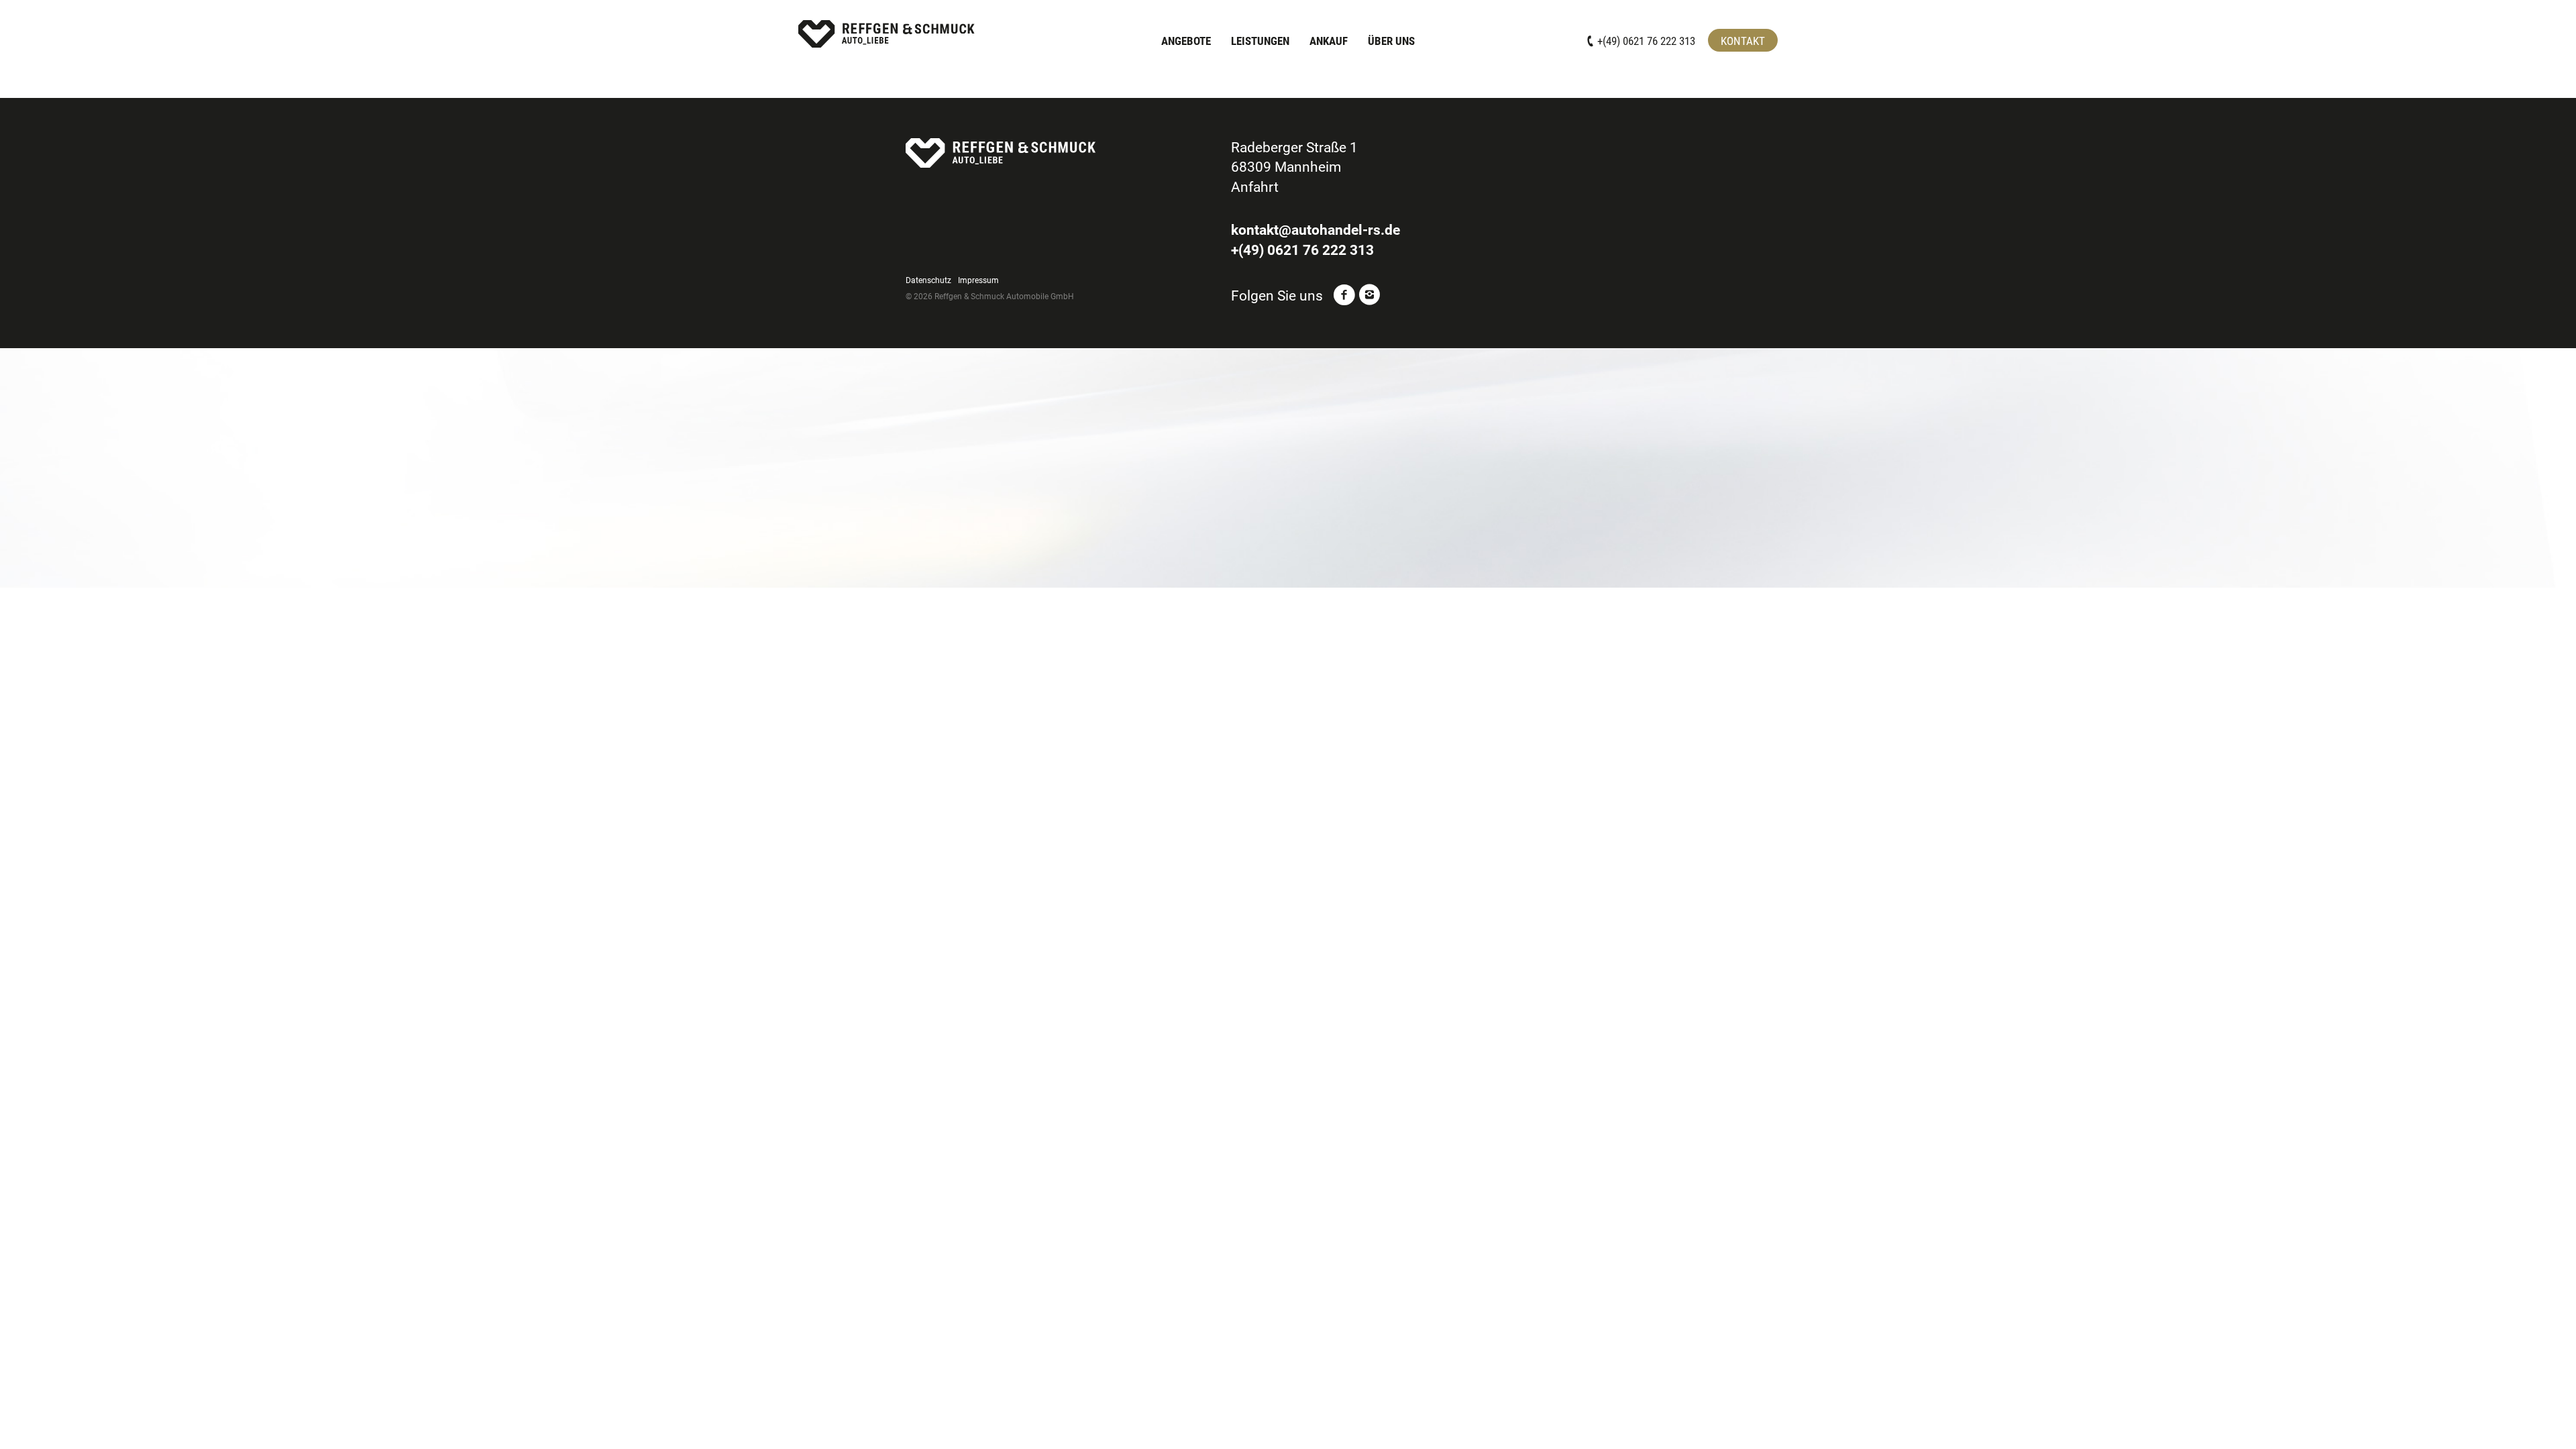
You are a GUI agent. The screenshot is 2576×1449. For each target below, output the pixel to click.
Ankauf (1329, 41)
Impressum (978, 280)
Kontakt (1743, 41)
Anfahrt (1255, 187)
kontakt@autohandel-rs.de (1316, 230)
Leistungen (1260, 41)
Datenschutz (928, 280)
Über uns (1391, 41)
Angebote (1186, 41)
